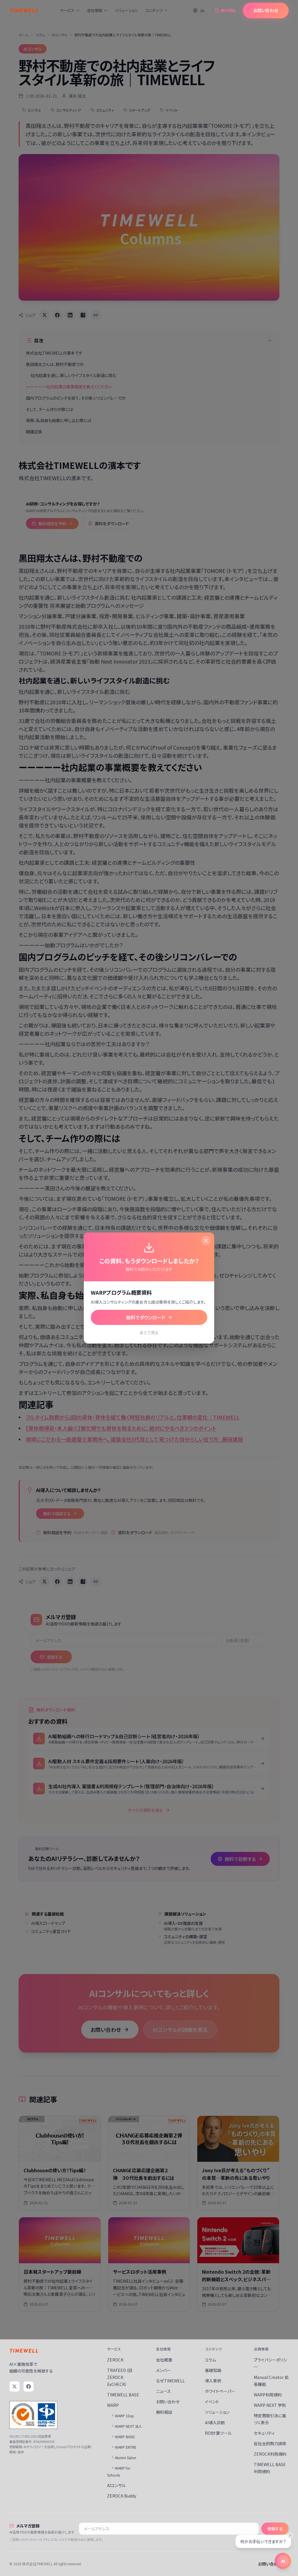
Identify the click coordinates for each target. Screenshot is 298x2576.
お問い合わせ (266, 10)
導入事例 (213, 2381)
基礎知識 (213, 2370)
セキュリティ (264, 2433)
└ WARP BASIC (123, 2437)
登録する (275, 2529)
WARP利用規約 (268, 2395)
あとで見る (149, 1332)
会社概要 (164, 2360)
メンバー (163, 2370)
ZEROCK (115, 2360)
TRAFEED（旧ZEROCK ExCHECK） (120, 2377)
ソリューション (127, 10)
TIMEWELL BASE (123, 2395)
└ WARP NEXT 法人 (126, 2426)
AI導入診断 (215, 2423)
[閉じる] (206, 1241)
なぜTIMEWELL (170, 2381)
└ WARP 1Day (122, 2416)
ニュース (163, 2391)
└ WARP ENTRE (124, 2447)
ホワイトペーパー (220, 2391)
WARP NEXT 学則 (270, 2405)
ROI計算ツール (218, 2433)
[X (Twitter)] (15, 2386)
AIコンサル (116, 2485)
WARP (113, 2405)
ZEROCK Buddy (122, 2496)
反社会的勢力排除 (270, 2443)
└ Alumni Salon (123, 2458)
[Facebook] (29, 2386)
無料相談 (228, 10)
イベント (212, 2402)
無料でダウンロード (146, 1317)
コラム (210, 2360)
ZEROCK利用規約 (270, 2454)
